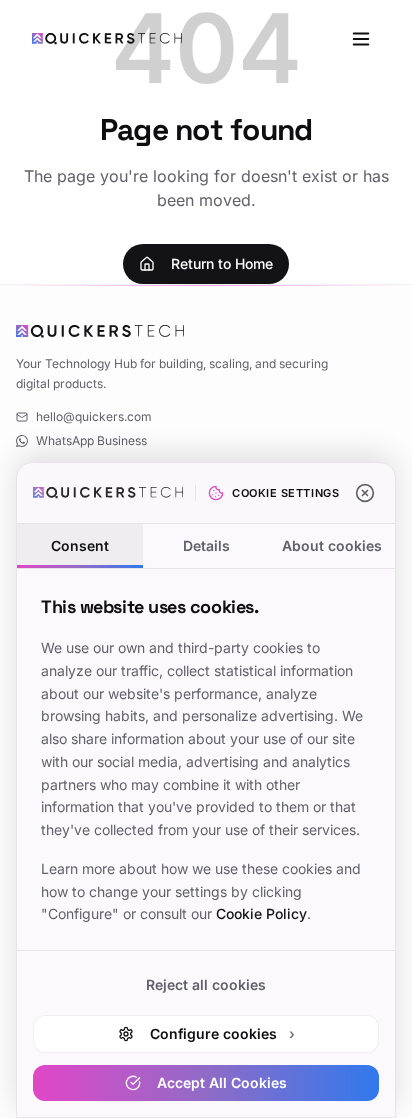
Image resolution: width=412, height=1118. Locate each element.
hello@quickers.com (94, 416)
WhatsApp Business (91, 440)
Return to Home (222, 263)
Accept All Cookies (222, 1082)
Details (206, 545)
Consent (80, 545)
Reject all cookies (206, 984)
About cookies (332, 545)
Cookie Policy (261, 913)
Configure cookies (222, 1033)
